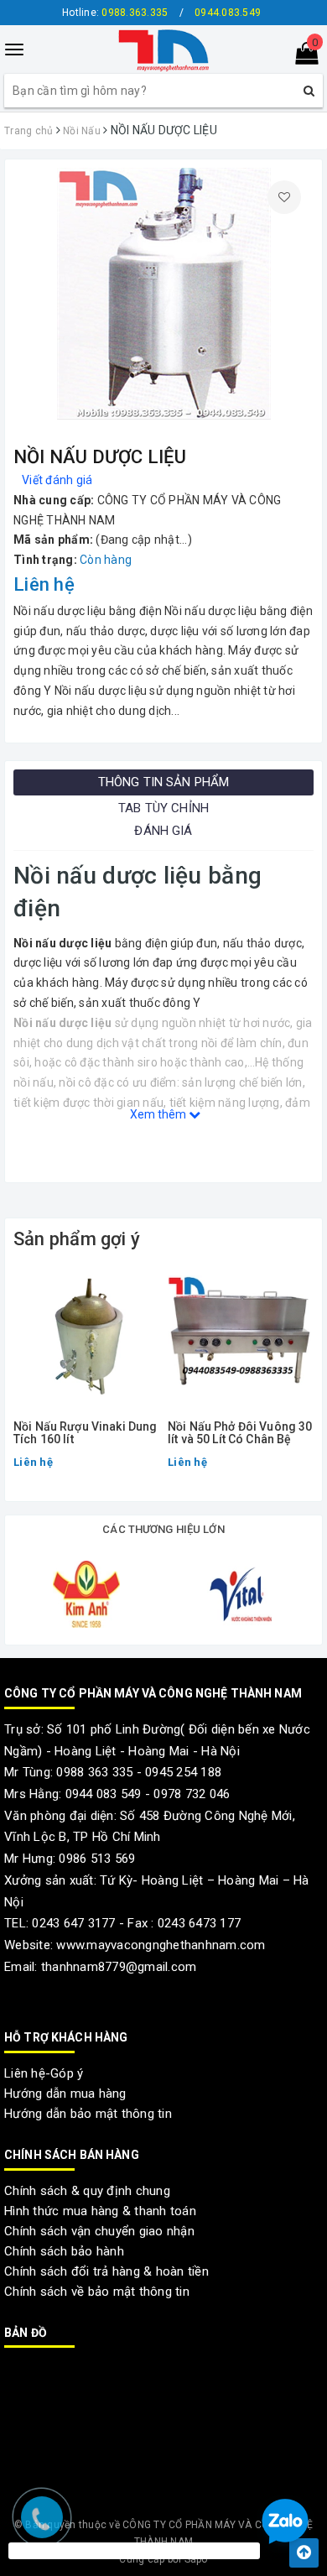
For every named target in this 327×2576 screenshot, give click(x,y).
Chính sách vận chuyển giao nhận (99, 2231)
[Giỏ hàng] (301, 57)
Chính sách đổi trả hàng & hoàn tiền (106, 2271)
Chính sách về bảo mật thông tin (97, 2292)
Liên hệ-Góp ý (44, 2073)
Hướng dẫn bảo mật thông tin (88, 2114)
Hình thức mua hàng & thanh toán (100, 2211)
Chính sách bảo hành (64, 2251)
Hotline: (115, 13)
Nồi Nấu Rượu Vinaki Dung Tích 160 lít (85, 1433)
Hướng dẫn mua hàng (65, 2094)
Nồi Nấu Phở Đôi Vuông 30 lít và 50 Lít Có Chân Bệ (240, 1433)
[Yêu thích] (284, 197)
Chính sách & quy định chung (87, 2191)
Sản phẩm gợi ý (77, 1239)
